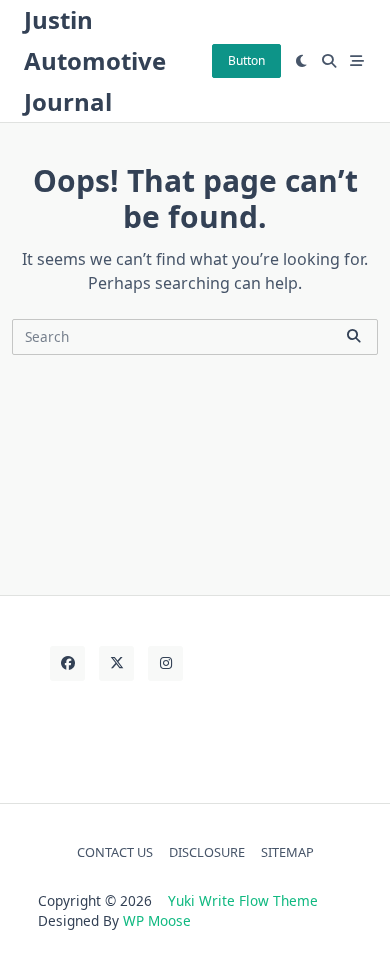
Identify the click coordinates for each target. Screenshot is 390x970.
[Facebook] (67, 663)
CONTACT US (115, 852)
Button (246, 60)
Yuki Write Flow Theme (243, 900)
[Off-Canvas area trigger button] (357, 61)
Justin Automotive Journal (95, 60)
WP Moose (157, 920)
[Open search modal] (329, 61)
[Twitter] (116, 663)
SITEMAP (287, 852)
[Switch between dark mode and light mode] (302, 61)
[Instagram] (165, 663)
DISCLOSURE (207, 852)
